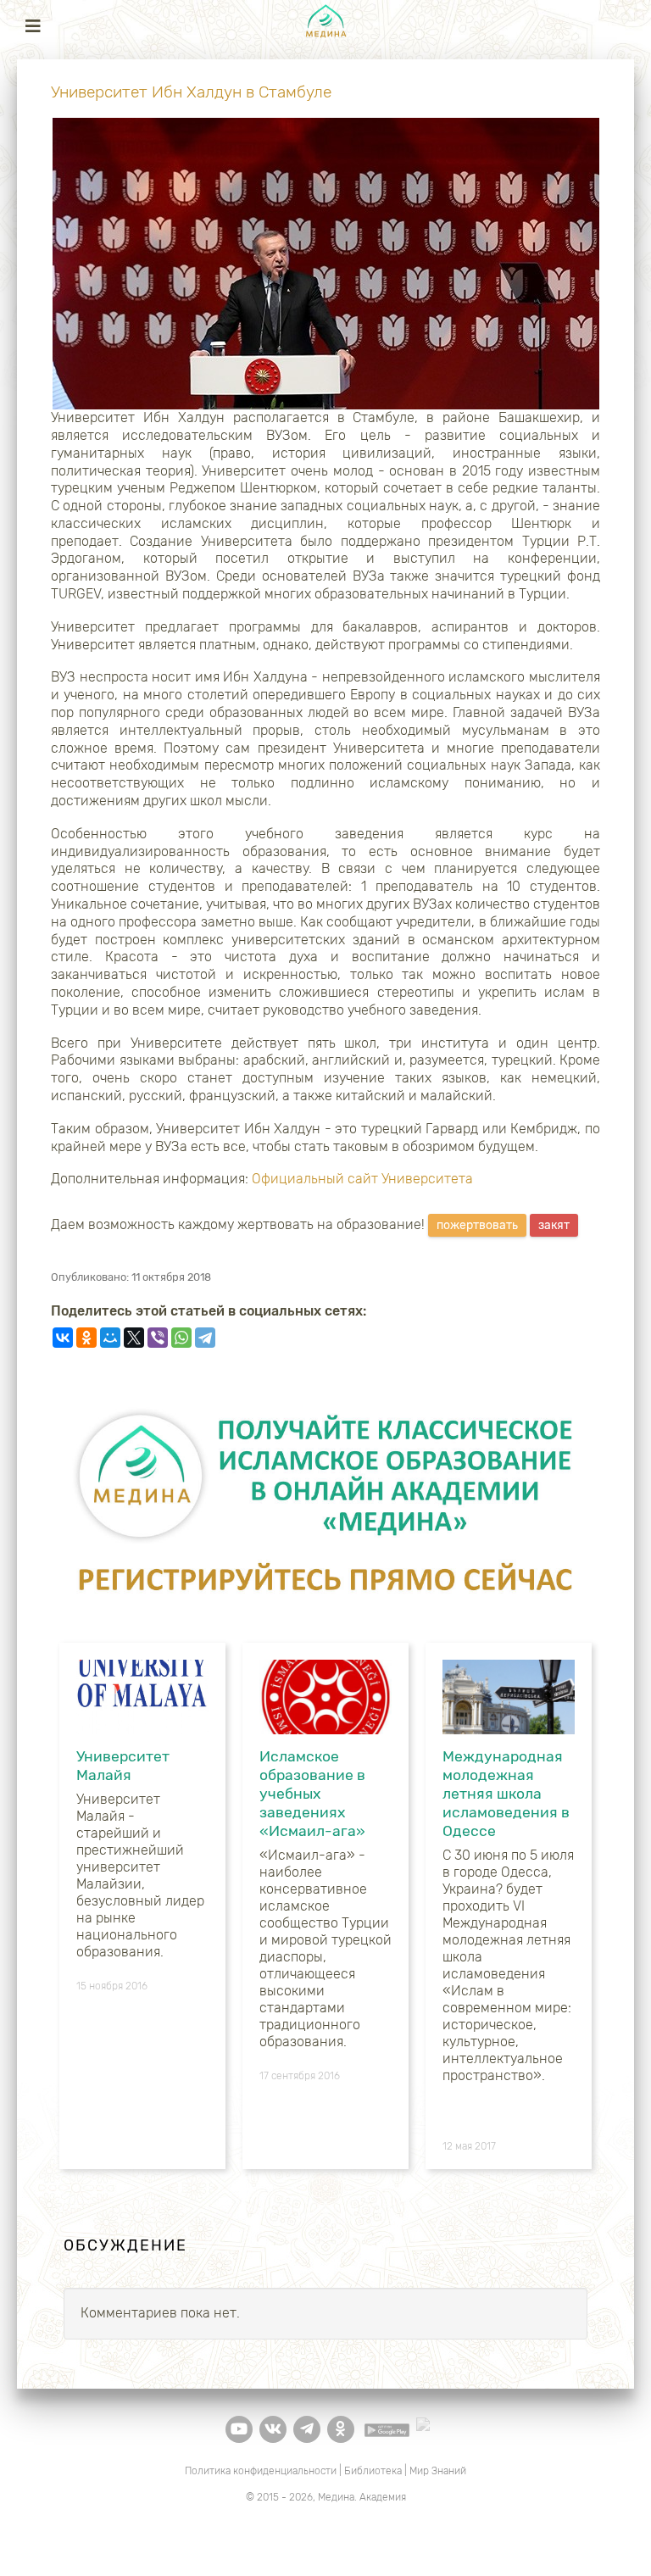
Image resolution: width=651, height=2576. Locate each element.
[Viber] (158, 1338)
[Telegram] (205, 1338)
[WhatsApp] (181, 1338)
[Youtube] (239, 2429)
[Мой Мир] (110, 1338)
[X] (134, 1338)
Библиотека (373, 2471)
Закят (554, 1225)
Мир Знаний (438, 2471)
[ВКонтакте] (63, 1338)
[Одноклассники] (86, 1338)
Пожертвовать (477, 1225)
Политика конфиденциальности (261, 2471)
